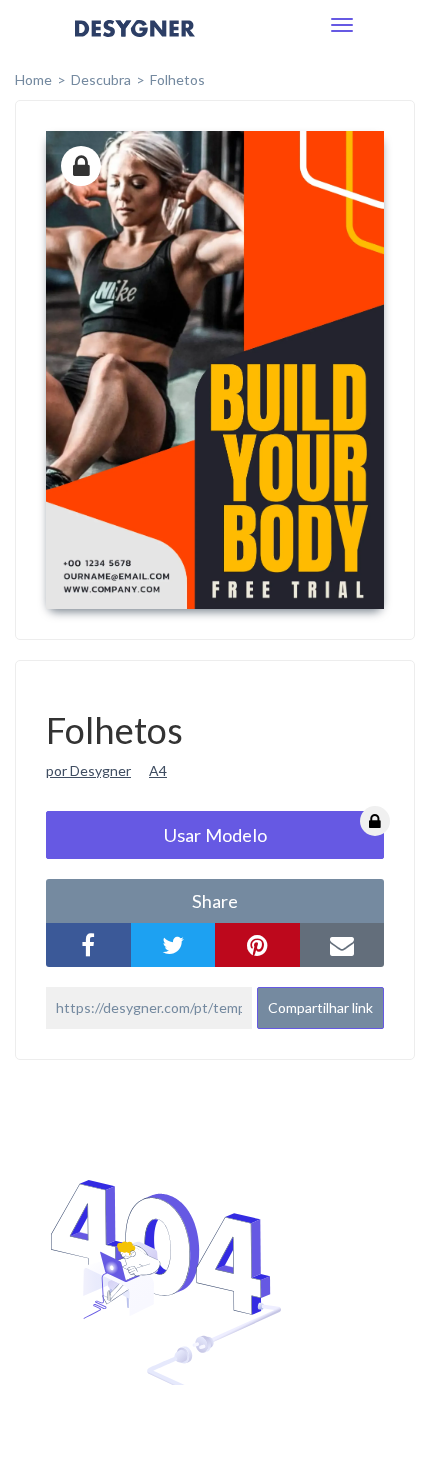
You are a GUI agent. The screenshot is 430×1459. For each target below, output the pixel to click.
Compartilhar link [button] (320, 1007)
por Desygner (88, 770)
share (215, 901)
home (33, 79)
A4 (158, 770)
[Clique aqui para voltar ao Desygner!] (135, 42)
